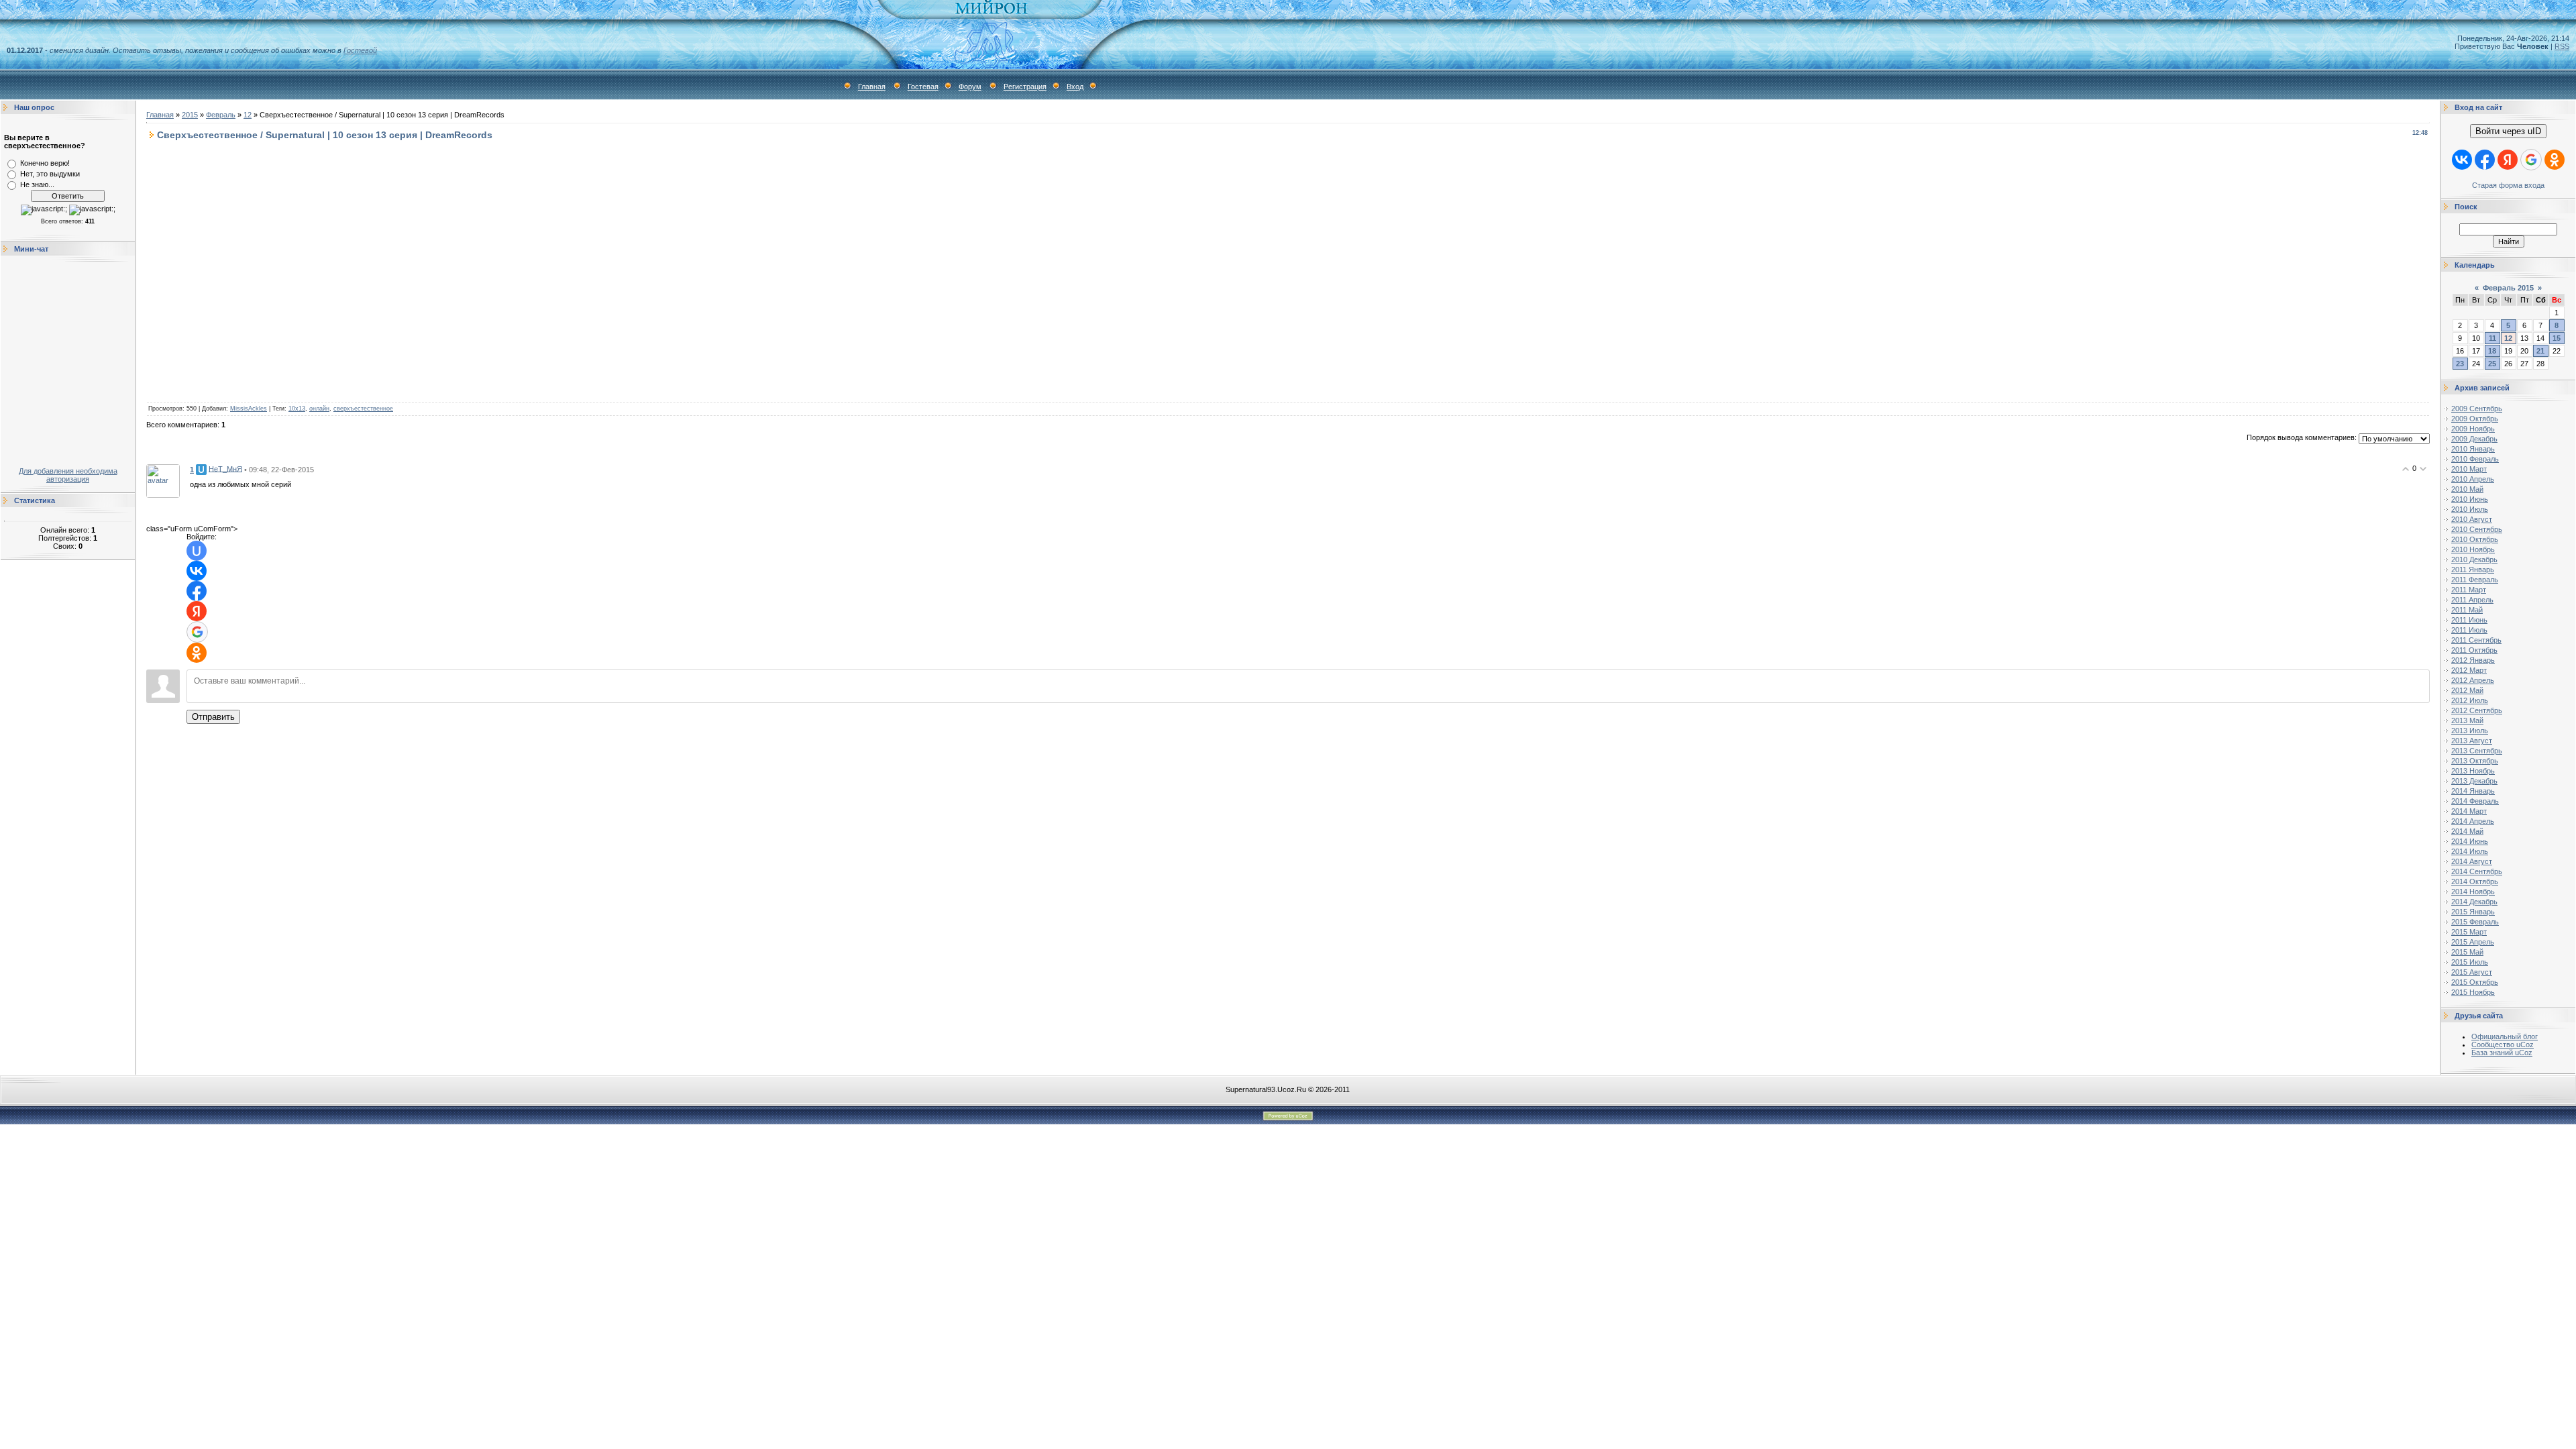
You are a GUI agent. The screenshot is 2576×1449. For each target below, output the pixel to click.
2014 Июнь (2470, 841)
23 (2460, 364)
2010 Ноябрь (2473, 549)
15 (2557, 338)
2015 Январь (2473, 912)
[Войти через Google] (197, 632)
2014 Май (2467, 831)
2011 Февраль (2475, 580)
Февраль (221, 115)
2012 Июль (2470, 700)
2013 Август (2472, 741)
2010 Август (2472, 519)
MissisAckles (249, 409)
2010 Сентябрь (2477, 529)
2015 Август (2472, 972)
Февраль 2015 (2508, 288)
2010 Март (2469, 469)
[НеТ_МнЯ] (163, 480)
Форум (970, 87)
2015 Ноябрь (2473, 992)
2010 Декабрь (2474, 559)
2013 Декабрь (2474, 781)
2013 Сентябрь (2477, 751)
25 (2492, 364)
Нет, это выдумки (50, 174)
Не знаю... (37, 184)
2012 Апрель (2473, 680)
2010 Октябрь (2475, 539)
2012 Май (2467, 690)
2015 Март (2469, 932)
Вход (1075, 87)
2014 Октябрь (2475, 881)
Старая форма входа (2508, 185)
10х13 (297, 409)
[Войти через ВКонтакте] (197, 571)
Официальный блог (2505, 1036)
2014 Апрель (2473, 821)
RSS (2562, 46)
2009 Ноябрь (2473, 429)
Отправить (213, 717)
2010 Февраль (2475, 459)
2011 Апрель (2472, 600)
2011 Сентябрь (2476, 640)
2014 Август (2472, 861)
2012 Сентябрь (2477, 710)
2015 (190, 115)
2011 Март (2469, 590)
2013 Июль (2470, 731)
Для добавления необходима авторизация (68, 475)
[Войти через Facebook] (197, 591)
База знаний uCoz (2502, 1053)
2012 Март (2469, 670)
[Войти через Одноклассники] (197, 653)
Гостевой (360, 50)
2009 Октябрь (2475, 419)
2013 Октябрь (2475, 761)
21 (2540, 351)
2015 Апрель (2473, 942)
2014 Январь (2473, 791)
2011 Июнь (2469, 620)
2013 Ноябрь (2473, 771)
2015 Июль (2470, 962)
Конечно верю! (45, 163)
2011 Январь (2473, 570)
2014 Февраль (2475, 801)
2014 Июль (2470, 851)
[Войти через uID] (197, 551)
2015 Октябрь (2475, 982)
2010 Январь (2473, 449)
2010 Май (2467, 489)
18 (2492, 351)
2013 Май (2467, 720)
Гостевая (923, 87)
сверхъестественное (363, 409)
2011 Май (2467, 610)
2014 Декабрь (2474, 902)
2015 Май (2467, 952)
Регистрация (1025, 87)
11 (2492, 338)
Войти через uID (2508, 131)
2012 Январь (2473, 660)
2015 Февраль (2475, 922)
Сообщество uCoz (2503, 1044)
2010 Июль (2470, 509)
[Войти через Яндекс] (197, 611)
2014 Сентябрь (2477, 871)
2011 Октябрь (2474, 650)
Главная (872, 87)
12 (248, 115)
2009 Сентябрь (2477, 409)
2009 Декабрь (2474, 439)
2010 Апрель (2473, 479)
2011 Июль (2469, 630)
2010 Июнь (2470, 499)
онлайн (319, 409)
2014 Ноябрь (2473, 892)
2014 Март (2469, 811)
